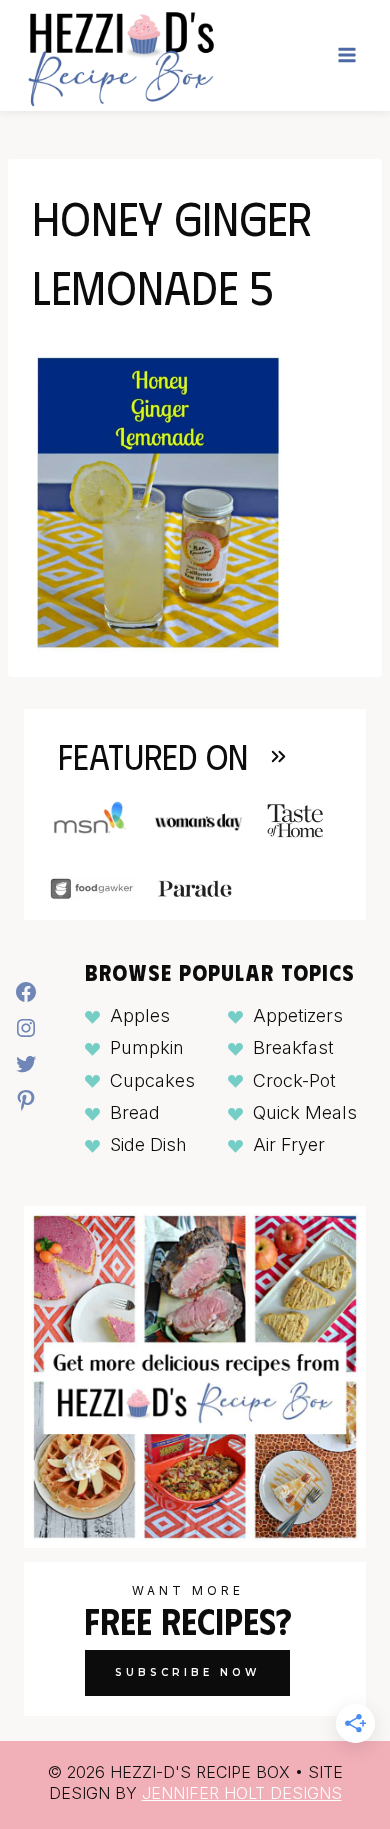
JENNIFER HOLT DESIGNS (242, 1793)
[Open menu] (346, 55)
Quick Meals (305, 1112)
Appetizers (298, 1015)
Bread (135, 1112)
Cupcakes (152, 1080)
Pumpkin (147, 1047)
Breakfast (293, 1047)
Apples (140, 1015)
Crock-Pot (294, 1080)
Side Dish (148, 1144)
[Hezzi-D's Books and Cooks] (120, 55)
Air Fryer (289, 1144)
